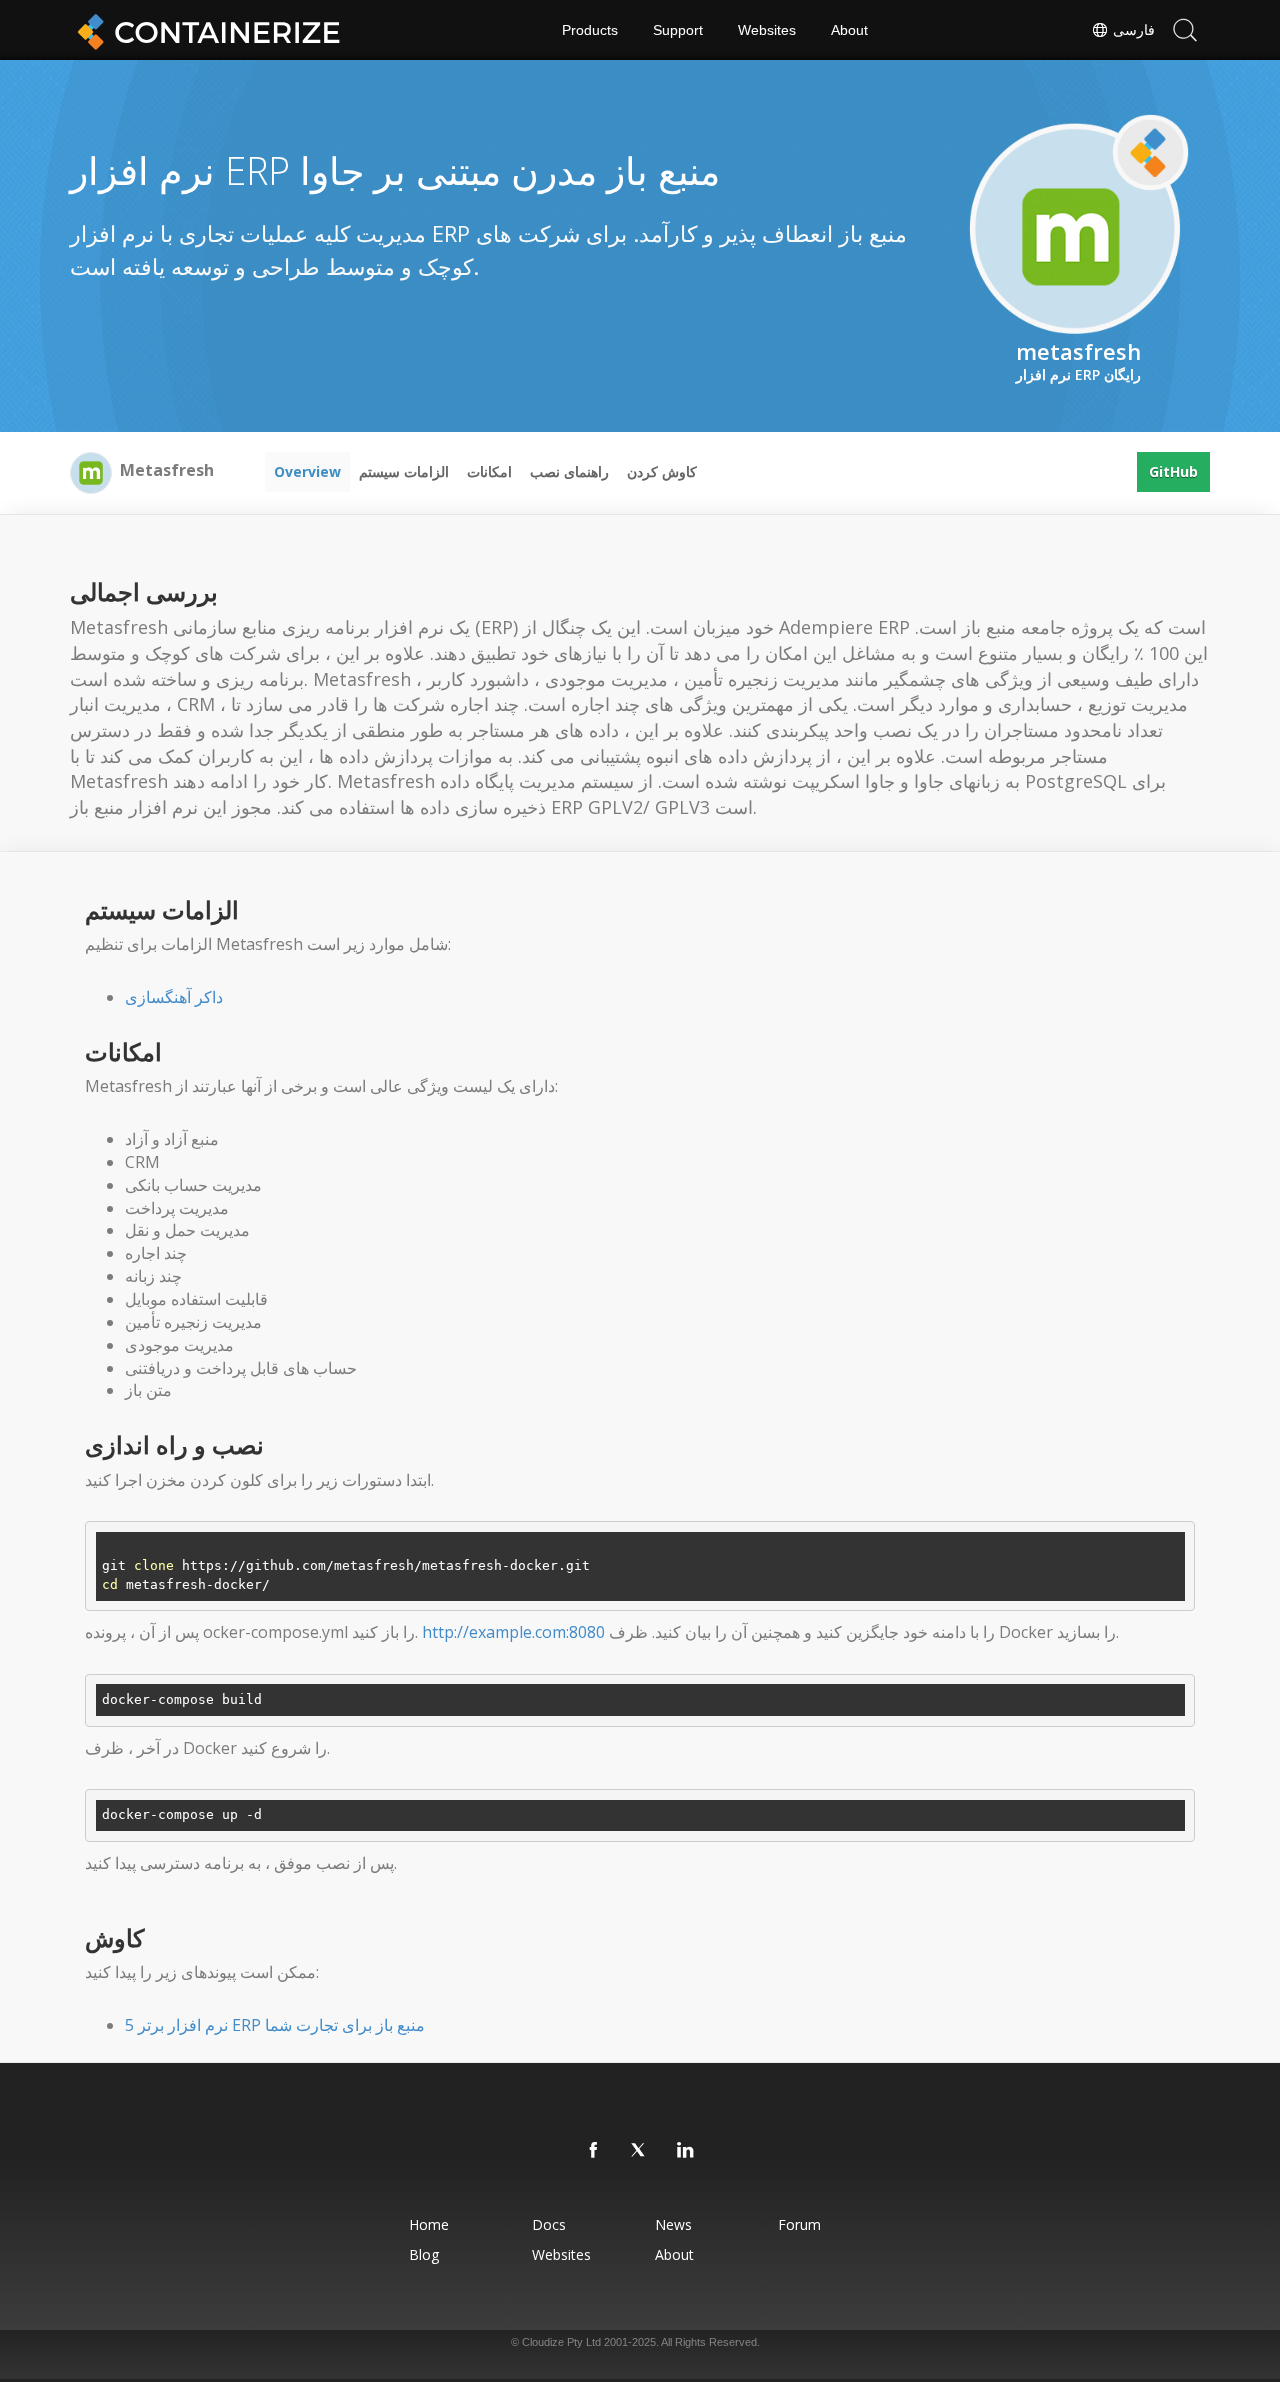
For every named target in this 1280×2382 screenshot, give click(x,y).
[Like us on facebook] (594, 2151)
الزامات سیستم (404, 471)
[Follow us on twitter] (640, 2151)
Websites (767, 30)
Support (678, 30)
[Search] (1185, 30)
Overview (307, 471)
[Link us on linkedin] (686, 2151)
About (849, 30)
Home (429, 2224)
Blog (424, 2254)
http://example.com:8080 (513, 1632)
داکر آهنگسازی (174, 997)
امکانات (489, 471)
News (673, 2224)
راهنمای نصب (569, 471)
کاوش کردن (662, 471)
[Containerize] (205, 30)
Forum (799, 2224)
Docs (549, 2224)
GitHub (1173, 471)
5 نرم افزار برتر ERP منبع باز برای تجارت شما (275, 2025)
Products (590, 30)
